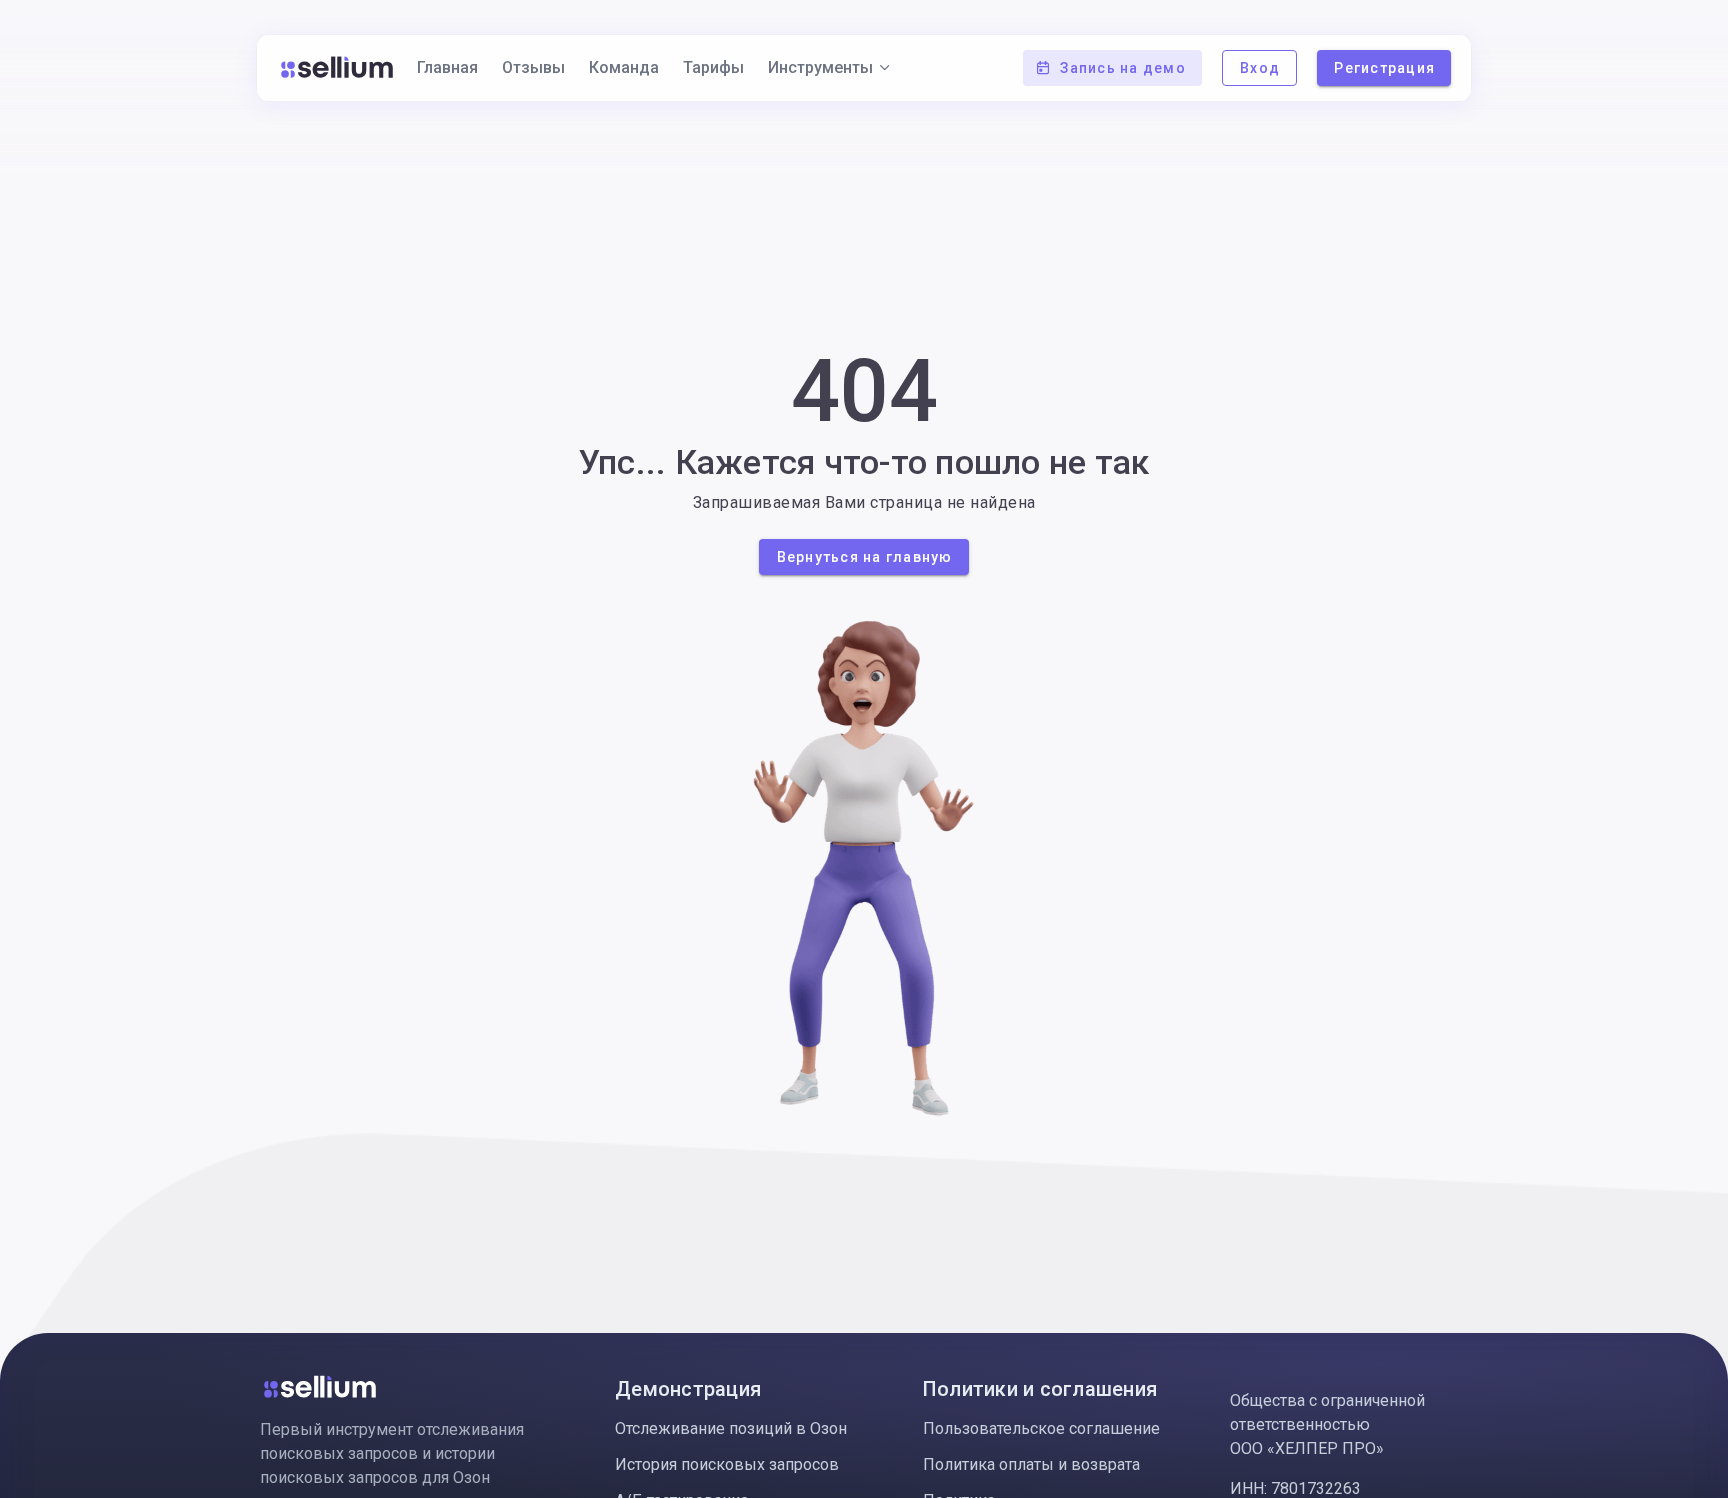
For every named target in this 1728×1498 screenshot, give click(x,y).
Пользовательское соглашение (1041, 1428)
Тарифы (713, 67)
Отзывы (533, 67)
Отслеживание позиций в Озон (731, 1428)
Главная (447, 67)
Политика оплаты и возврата (1031, 1464)
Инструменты (820, 67)
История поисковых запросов (727, 1464)
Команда (624, 67)
